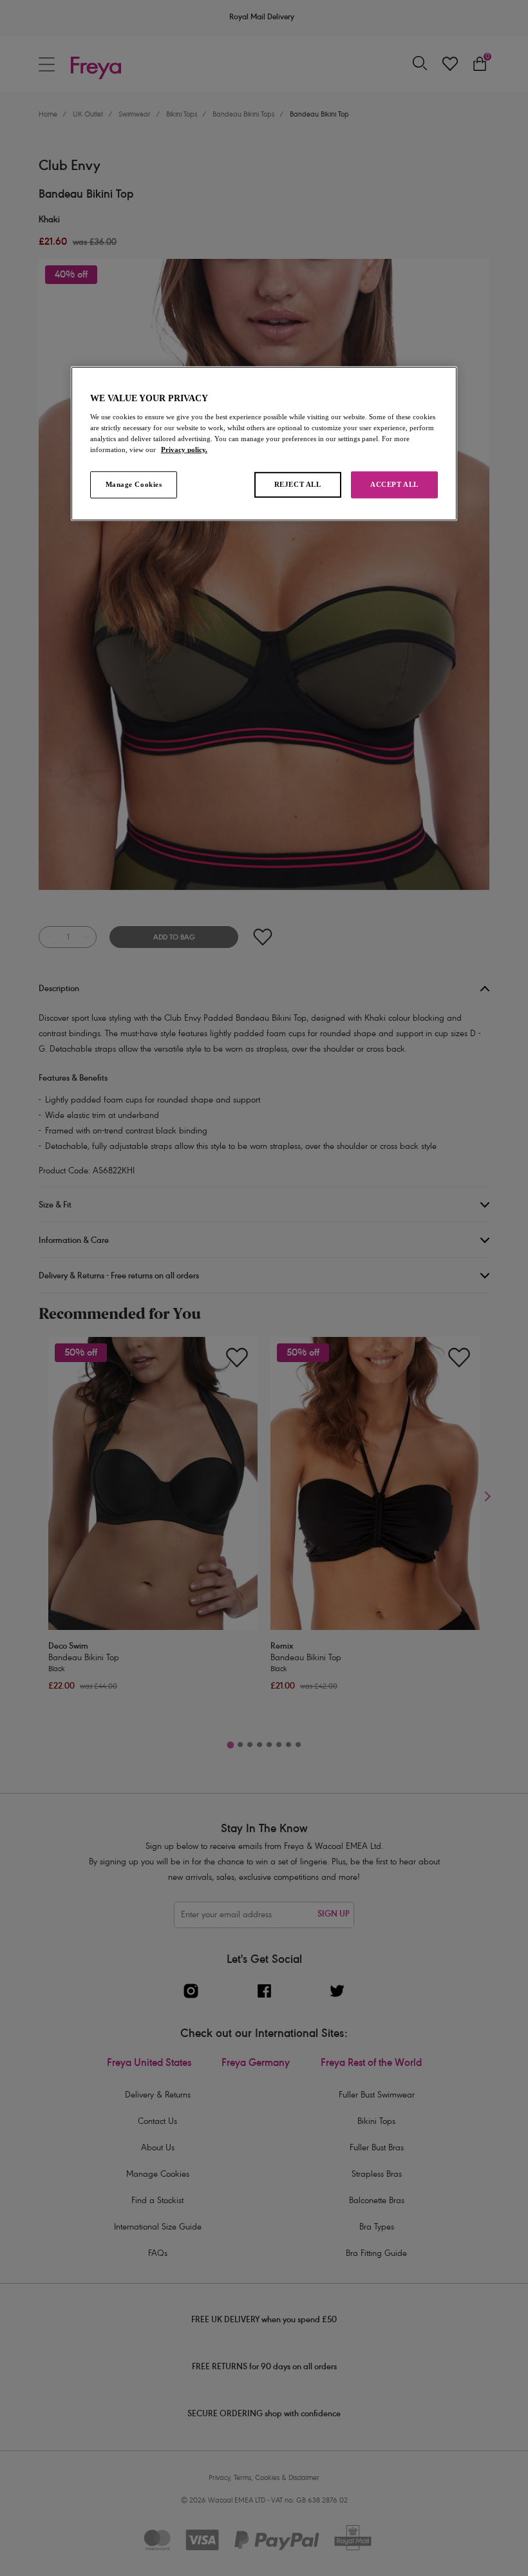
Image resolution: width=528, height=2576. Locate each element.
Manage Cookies (134, 484)
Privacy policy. (184, 450)
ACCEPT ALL (394, 484)
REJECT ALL (298, 484)
